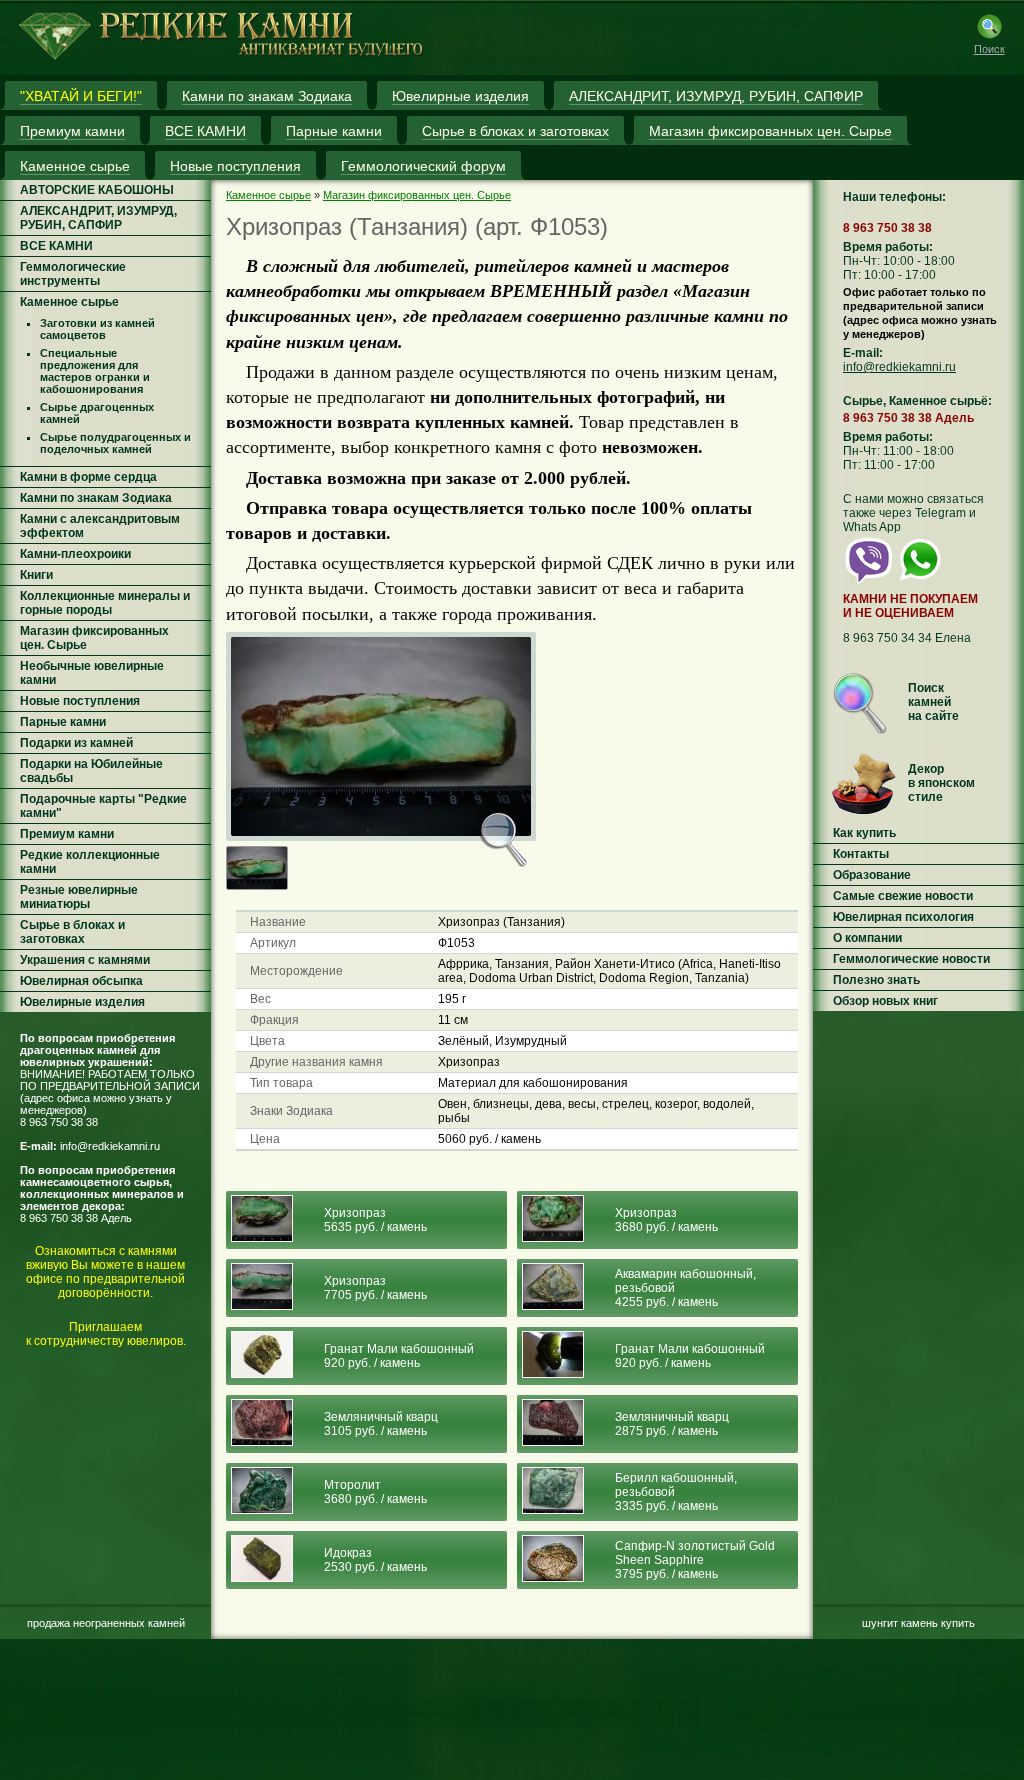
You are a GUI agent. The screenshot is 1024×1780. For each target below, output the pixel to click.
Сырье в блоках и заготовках (72, 932)
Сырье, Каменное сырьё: (917, 401)
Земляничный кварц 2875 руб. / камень (672, 1424)
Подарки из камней (76, 743)
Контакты (861, 854)
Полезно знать (876, 980)
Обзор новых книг (885, 1001)
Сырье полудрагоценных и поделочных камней (115, 443)
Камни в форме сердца (88, 477)
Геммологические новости (911, 959)
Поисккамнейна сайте (933, 702)
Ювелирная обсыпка (81, 981)
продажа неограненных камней (106, 1623)
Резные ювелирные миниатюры (79, 897)
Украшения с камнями (85, 960)
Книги (36, 575)
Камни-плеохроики (75, 554)
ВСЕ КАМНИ (56, 246)
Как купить (864, 833)
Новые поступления (80, 701)
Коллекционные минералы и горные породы (105, 603)
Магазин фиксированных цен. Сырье (417, 195)
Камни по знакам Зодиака (96, 498)
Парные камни (63, 722)
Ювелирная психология (903, 917)
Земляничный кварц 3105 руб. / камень (381, 1424)
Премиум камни (67, 834)
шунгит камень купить (918, 1623)
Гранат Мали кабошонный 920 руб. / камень (399, 1356)
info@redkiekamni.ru (110, 1146)
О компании (867, 938)
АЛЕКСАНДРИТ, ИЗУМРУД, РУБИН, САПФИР (98, 218)
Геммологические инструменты (73, 274)
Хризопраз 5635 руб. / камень (375, 1220)
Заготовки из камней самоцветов (97, 329)
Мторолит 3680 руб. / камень (375, 1492)
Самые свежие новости (903, 896)
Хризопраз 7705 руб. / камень (375, 1288)
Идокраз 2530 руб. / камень (375, 1560)
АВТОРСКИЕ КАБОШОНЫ (97, 190)
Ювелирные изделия (82, 1002)
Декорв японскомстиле (941, 783)
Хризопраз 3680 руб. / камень (666, 1220)
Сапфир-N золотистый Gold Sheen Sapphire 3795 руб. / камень (695, 1560)
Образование (872, 875)
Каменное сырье (69, 302)
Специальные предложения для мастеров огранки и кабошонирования (95, 371)
